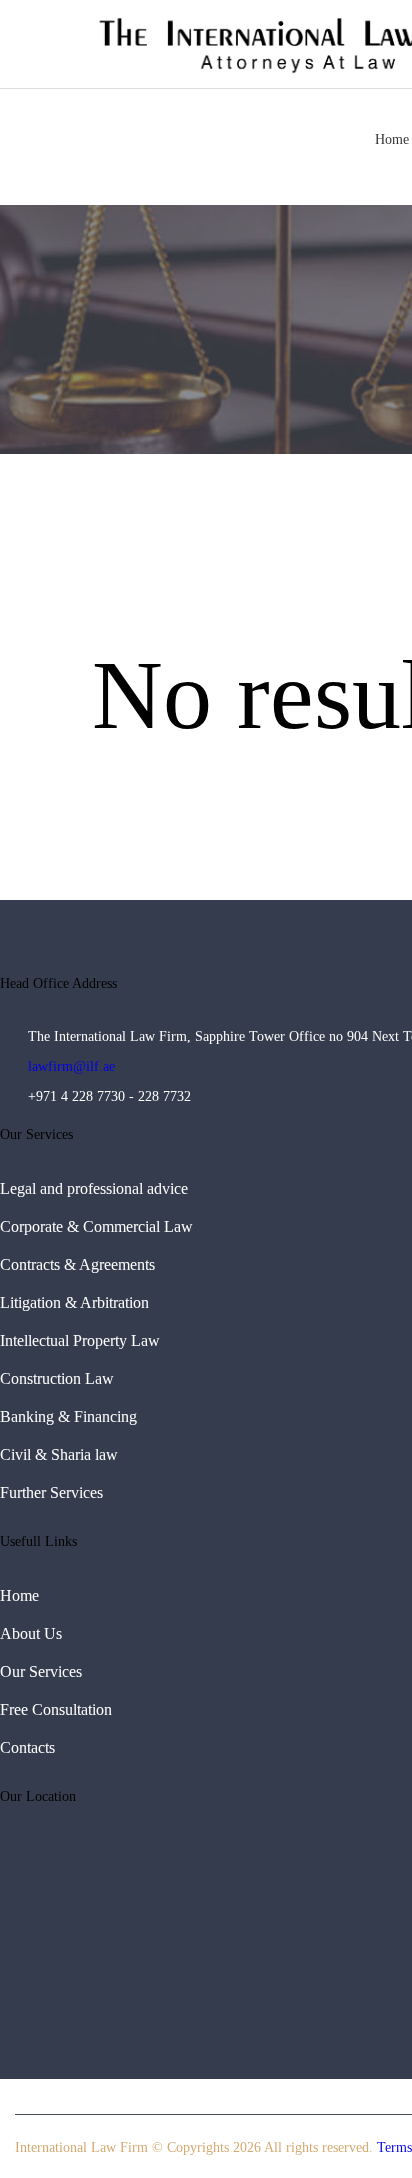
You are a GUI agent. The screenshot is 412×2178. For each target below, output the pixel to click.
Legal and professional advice (94, 1188)
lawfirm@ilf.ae (71, 1066)
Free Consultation (56, 1709)
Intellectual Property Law (80, 1340)
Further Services (51, 1492)
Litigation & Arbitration (74, 1302)
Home (19, 1595)
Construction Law (57, 1378)
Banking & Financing (68, 1416)
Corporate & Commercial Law (96, 1226)
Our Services (41, 1671)
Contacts (27, 1747)
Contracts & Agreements (77, 1264)
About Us (31, 1633)
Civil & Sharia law (59, 1454)
